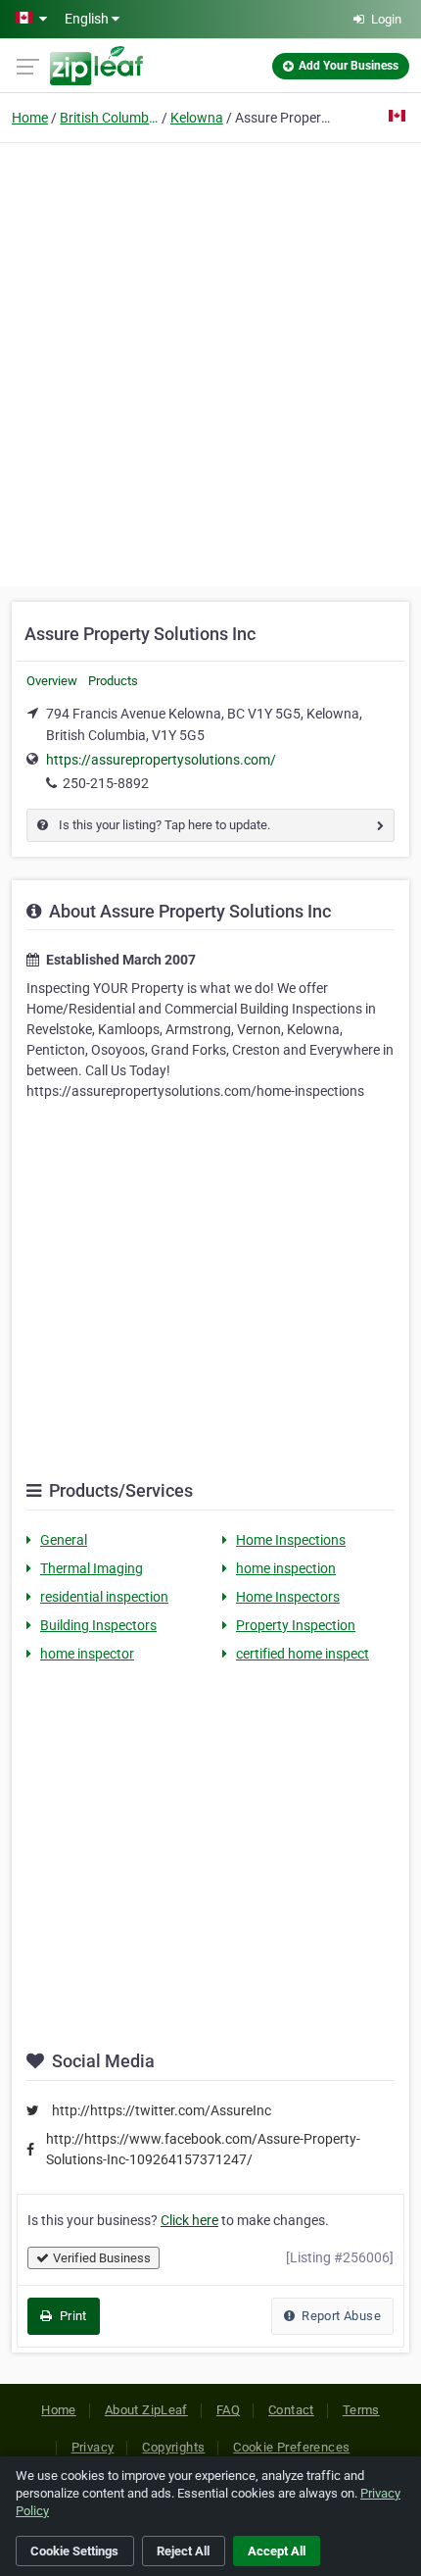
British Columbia (109, 118)
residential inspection (104, 1597)
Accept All (277, 2551)
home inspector (87, 1654)
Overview (52, 681)
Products (113, 681)
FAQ (228, 2410)
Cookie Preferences (291, 2447)
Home (30, 118)
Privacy (93, 2447)
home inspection (286, 1568)
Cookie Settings (74, 2551)
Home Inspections (291, 1540)
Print (71, 2316)
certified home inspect (303, 1654)
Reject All (183, 2551)
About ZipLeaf (146, 2410)
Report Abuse (340, 2316)
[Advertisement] (210, 362)
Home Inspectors (288, 1597)
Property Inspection (296, 1625)
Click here (189, 2220)
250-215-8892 (106, 783)
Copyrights (173, 2447)
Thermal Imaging (92, 1568)
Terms (361, 2410)
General (64, 1540)
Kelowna (197, 118)
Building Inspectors (98, 1625)
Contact (291, 2410)
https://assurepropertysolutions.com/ (161, 760)
